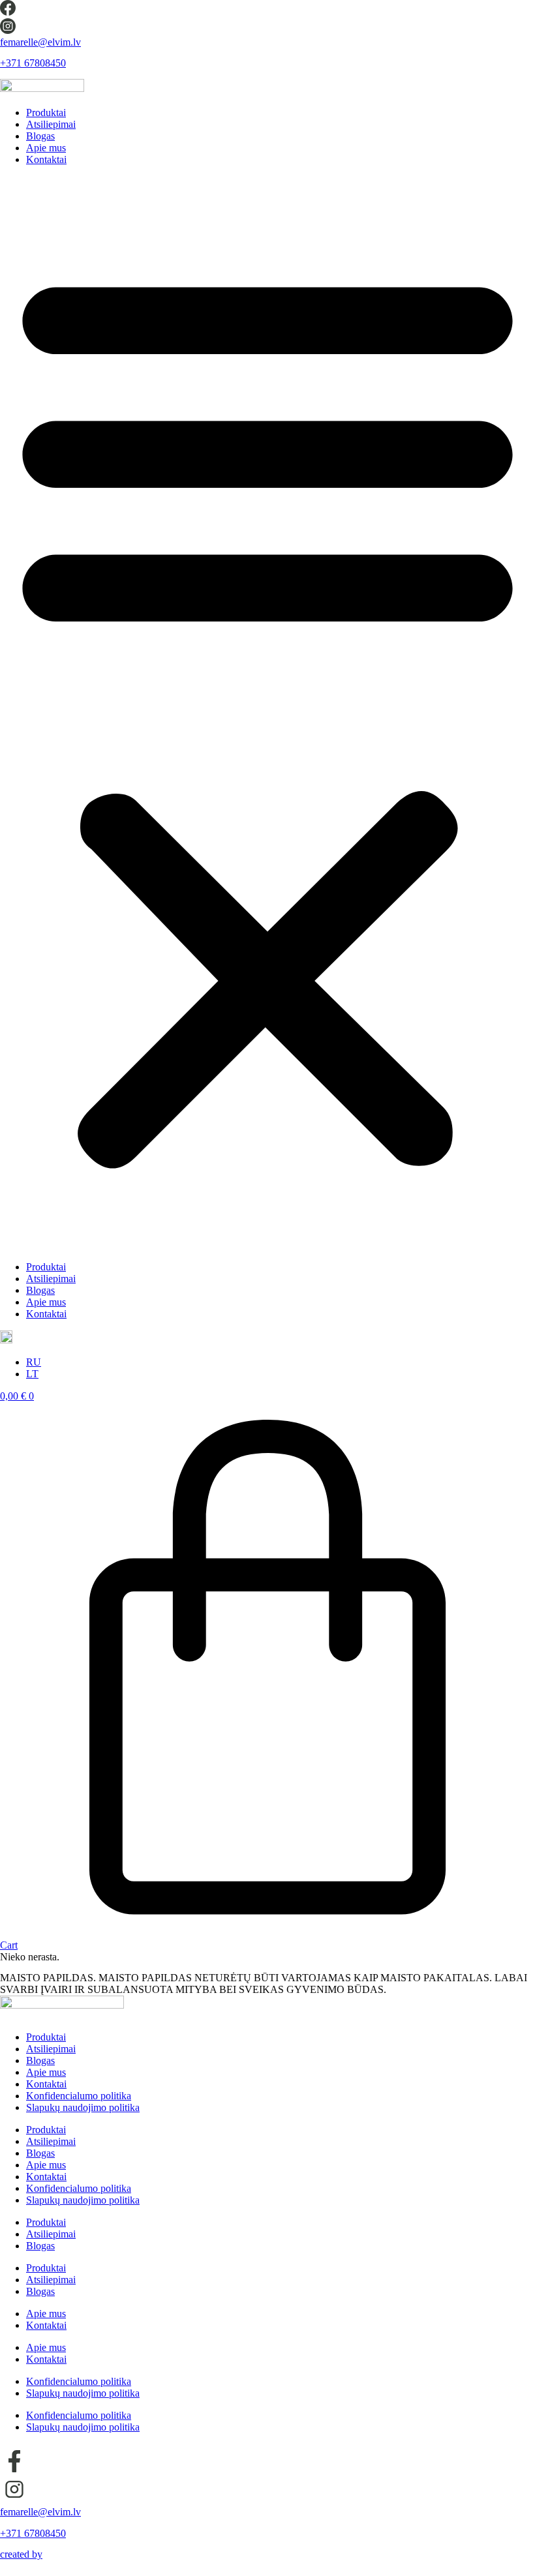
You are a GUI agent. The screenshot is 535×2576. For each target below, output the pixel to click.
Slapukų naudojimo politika (83, 2107)
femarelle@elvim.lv (40, 42)
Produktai (46, 112)
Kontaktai (46, 159)
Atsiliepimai (51, 124)
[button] (267, 713)
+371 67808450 (33, 63)
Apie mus (46, 148)
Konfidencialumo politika (79, 2096)
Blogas (40, 136)
